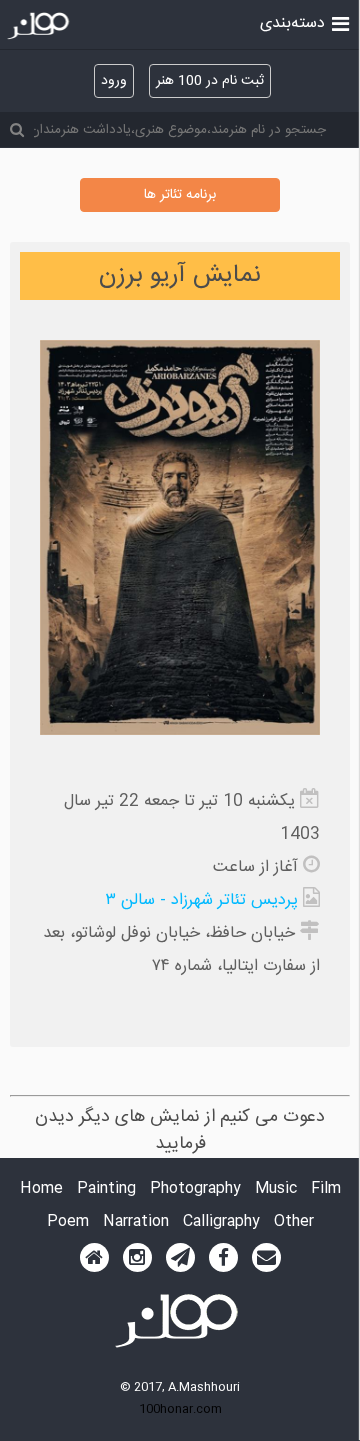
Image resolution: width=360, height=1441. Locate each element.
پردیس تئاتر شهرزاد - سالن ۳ (202, 900)
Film (326, 1189)
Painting (106, 1189)
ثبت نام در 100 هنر (210, 81)
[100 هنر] (40, 26)
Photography (195, 1189)
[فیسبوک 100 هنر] (223, 1258)
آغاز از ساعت (255, 867)
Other (294, 1222)
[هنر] (340, 22)
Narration (136, 1222)
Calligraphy (221, 1222)
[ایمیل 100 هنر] (266, 1258)
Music (276, 1189)
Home (41, 1189)
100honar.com (180, 1409)
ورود (114, 81)
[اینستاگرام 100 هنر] (137, 1258)
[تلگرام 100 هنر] (180, 1258)
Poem (68, 1222)
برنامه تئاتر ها (180, 195)
